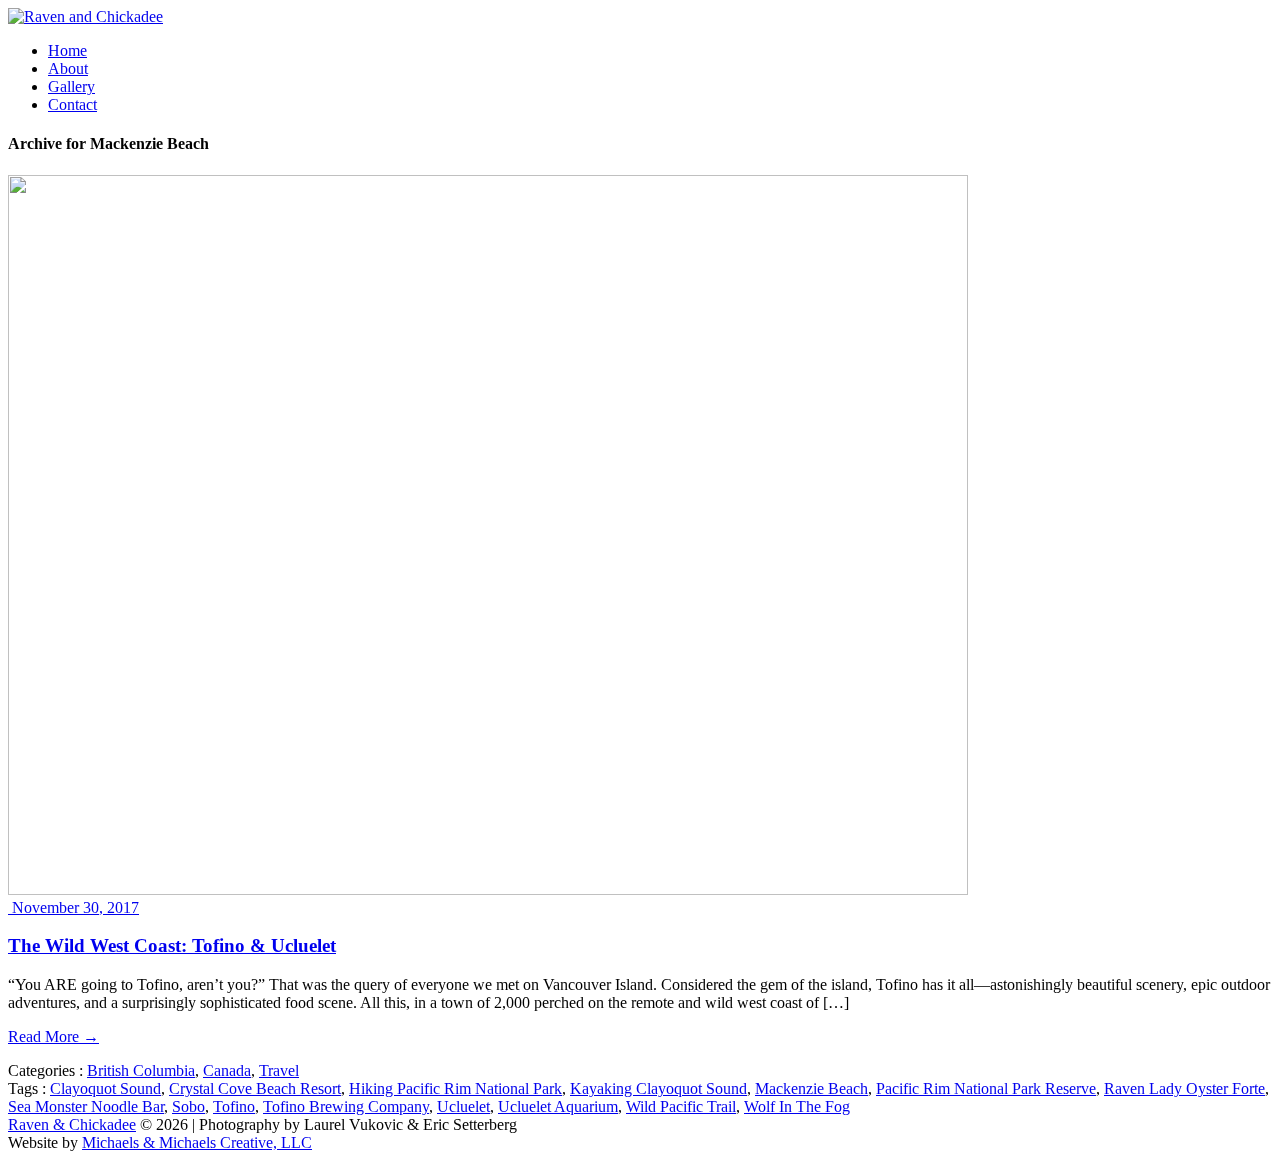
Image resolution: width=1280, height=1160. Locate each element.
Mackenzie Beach (811, 1088)
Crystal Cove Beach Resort (255, 1088)
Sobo (188, 1106)
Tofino (234, 1106)
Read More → (53, 1036)
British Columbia (141, 1070)
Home (67, 50)
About (68, 68)
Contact (72, 104)
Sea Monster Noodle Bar (86, 1106)
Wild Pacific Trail (681, 1106)
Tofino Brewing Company (346, 1106)
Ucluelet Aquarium (558, 1106)
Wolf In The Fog (797, 1106)
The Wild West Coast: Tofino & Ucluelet (172, 945)
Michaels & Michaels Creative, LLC (197, 1142)
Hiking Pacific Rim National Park (455, 1088)
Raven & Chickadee (72, 1124)
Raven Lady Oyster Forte (1184, 1088)
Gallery (71, 86)
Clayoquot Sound (105, 1088)
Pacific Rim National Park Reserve (986, 1088)
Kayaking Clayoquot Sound (658, 1088)
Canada (227, 1070)
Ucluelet (463, 1106)
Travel (279, 1070)
